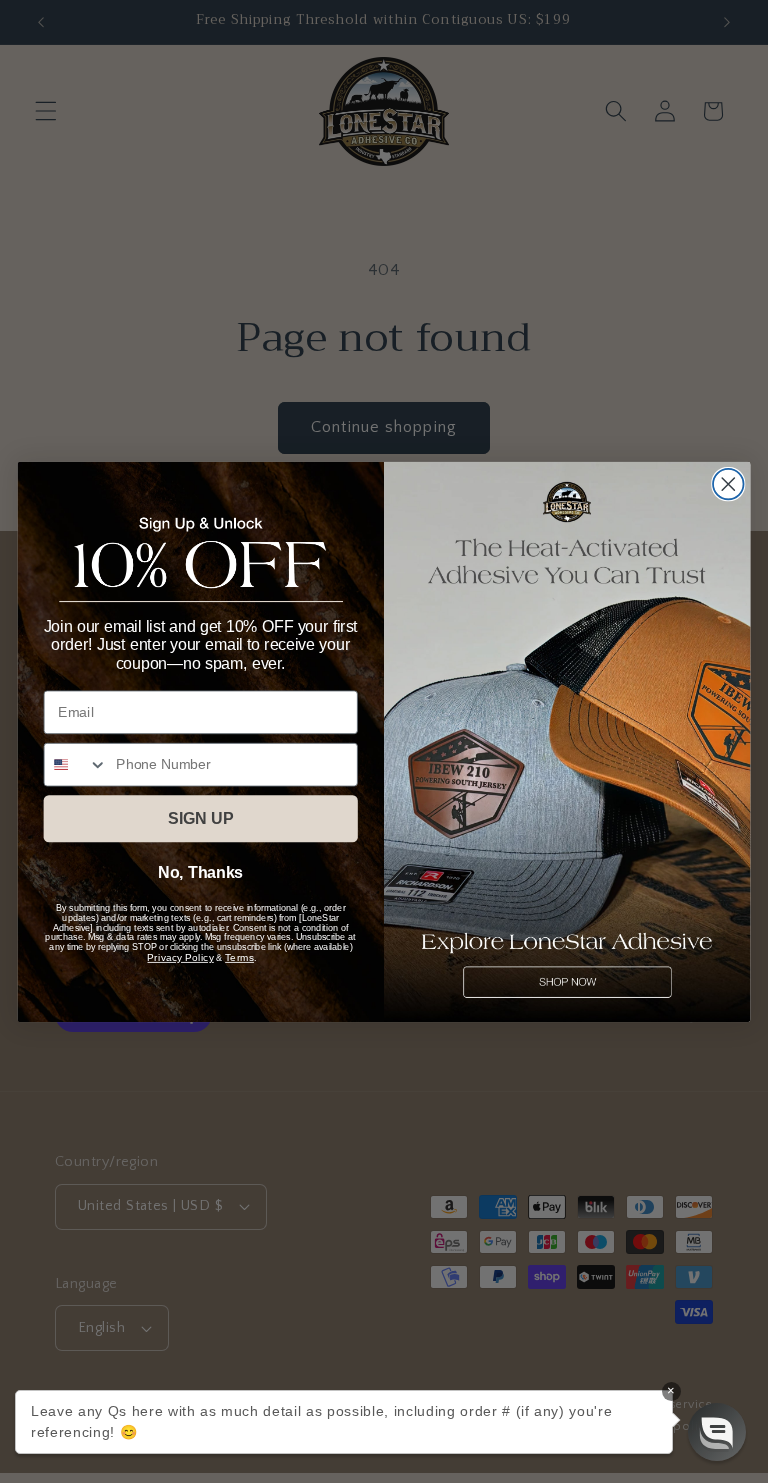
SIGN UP (200, 818)
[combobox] (76, 764)
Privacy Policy (180, 957)
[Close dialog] (728, 483)
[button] (717, 1432)
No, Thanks (200, 872)
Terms (239, 957)
